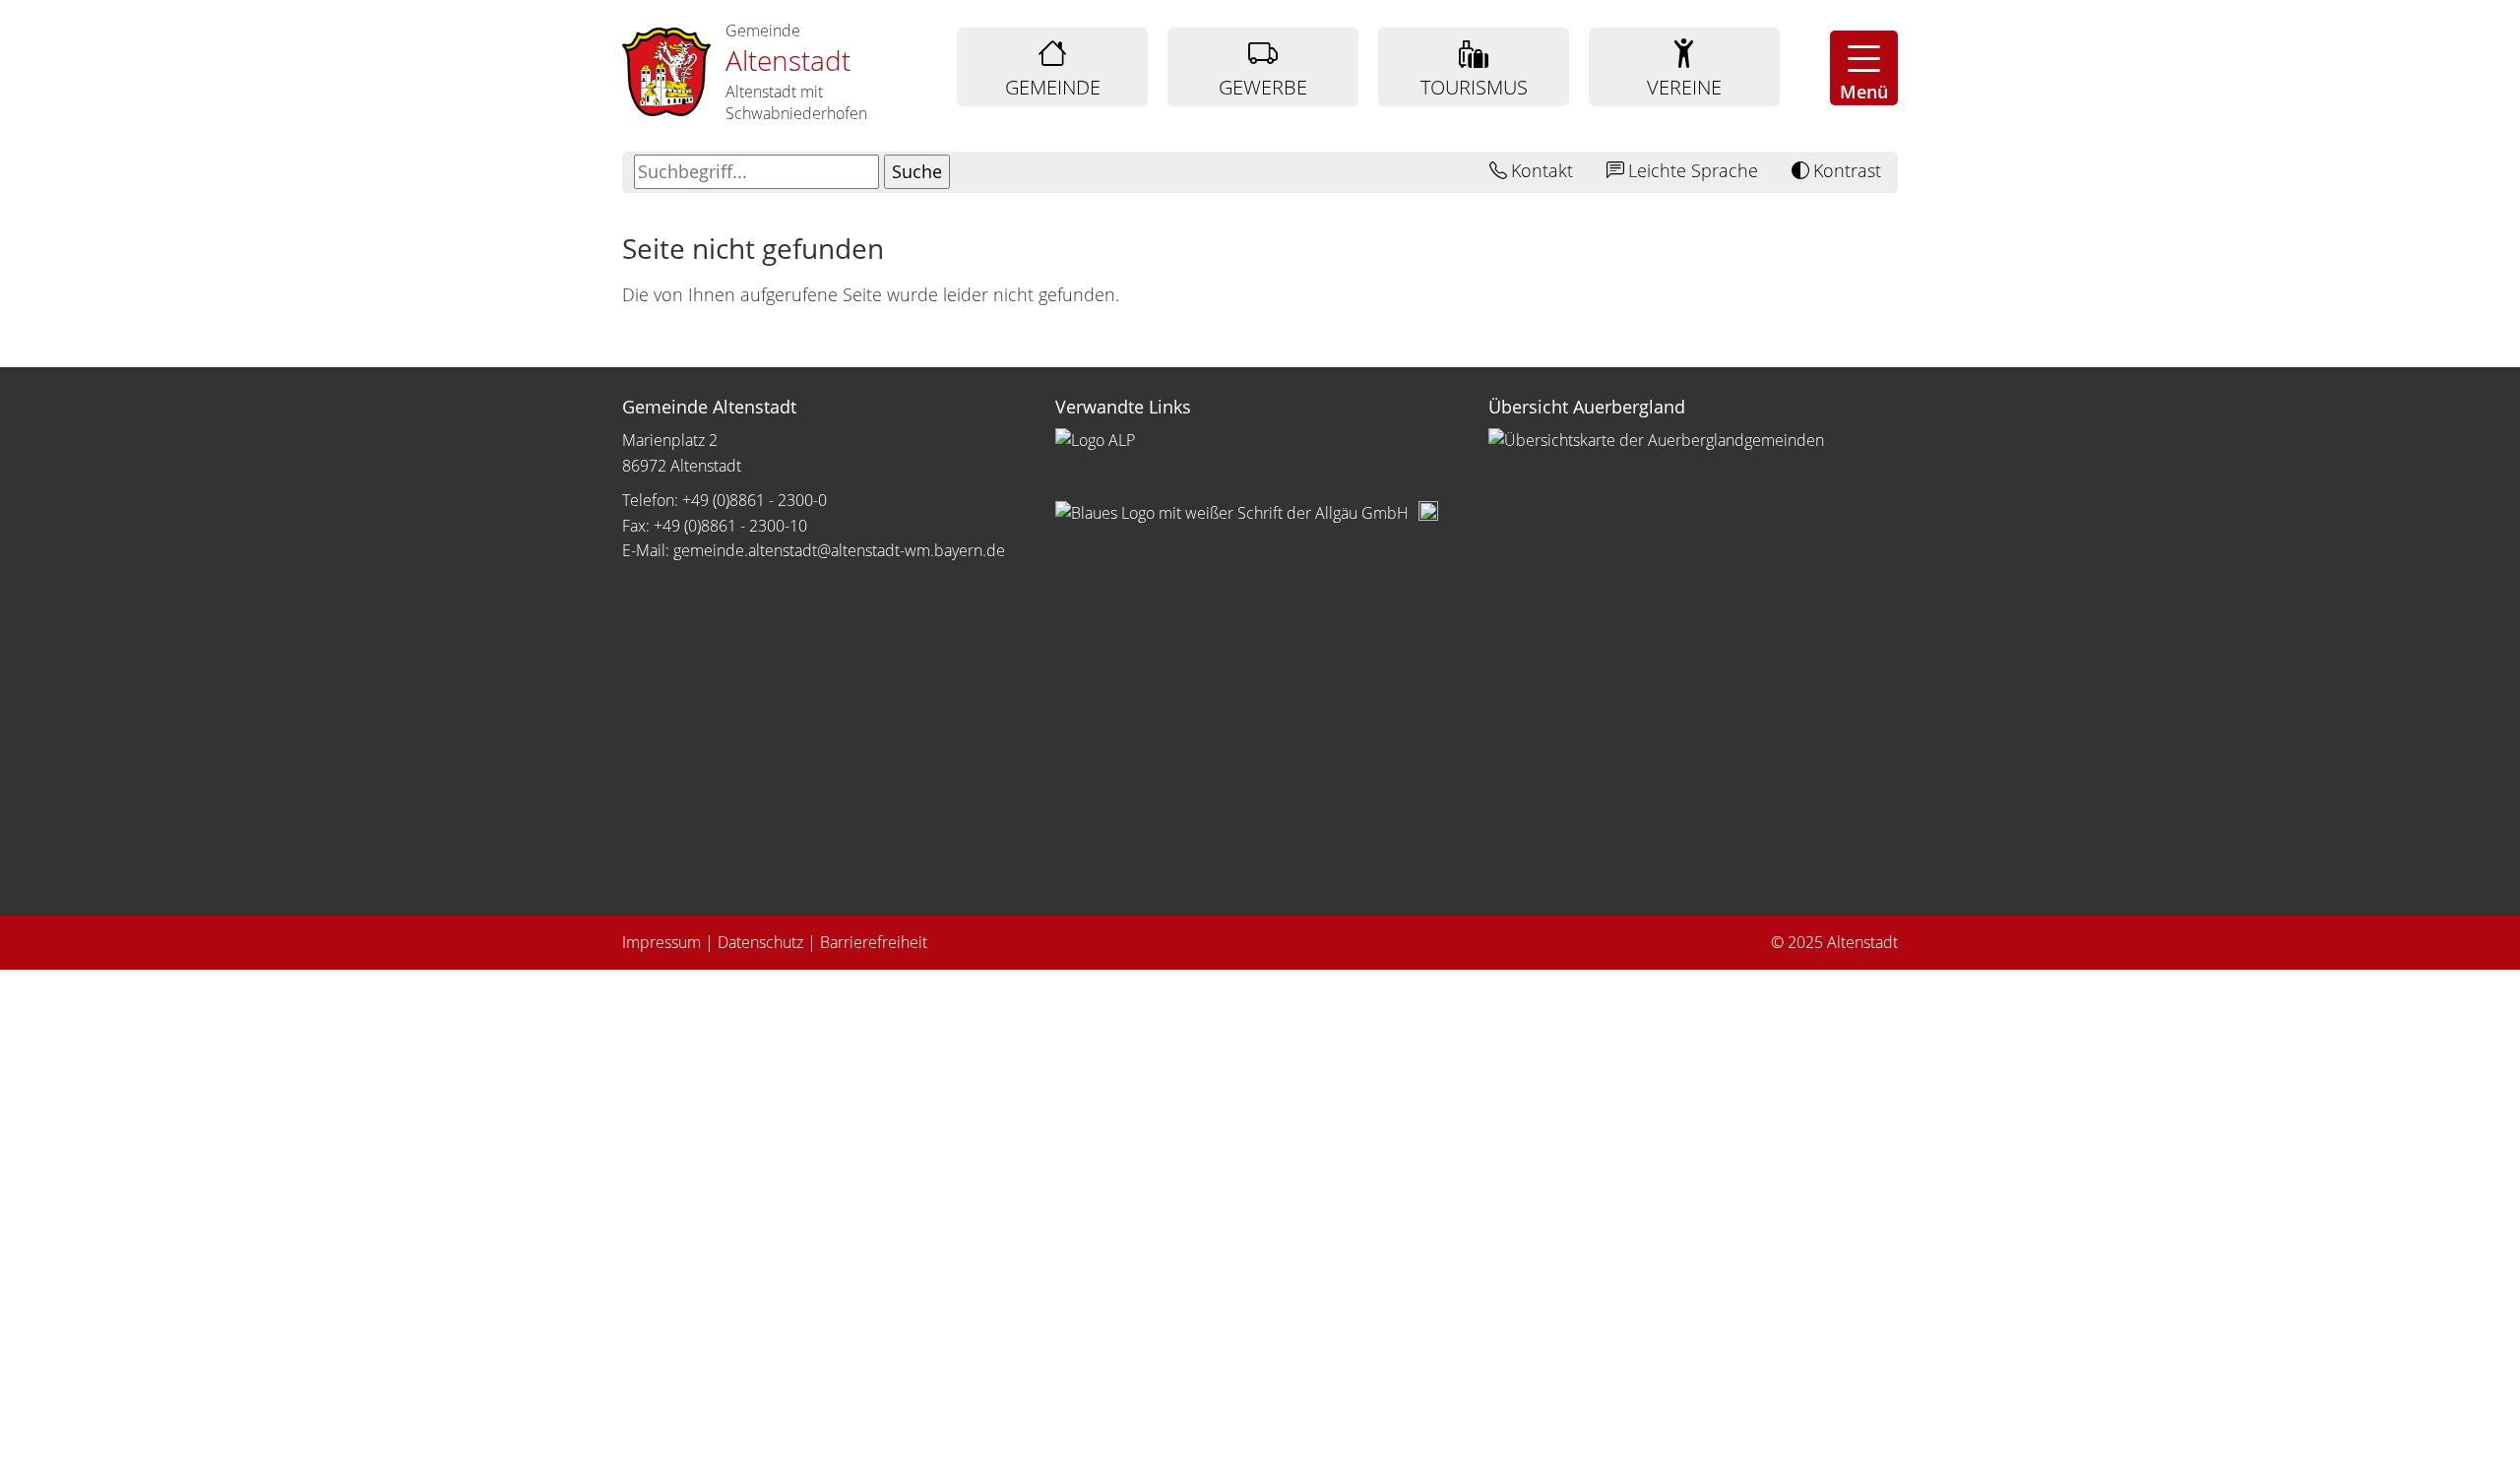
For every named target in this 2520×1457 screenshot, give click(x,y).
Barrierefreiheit (874, 942)
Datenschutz (760, 942)
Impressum (661, 942)
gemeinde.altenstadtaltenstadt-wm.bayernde (839, 550)
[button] (1864, 68)
